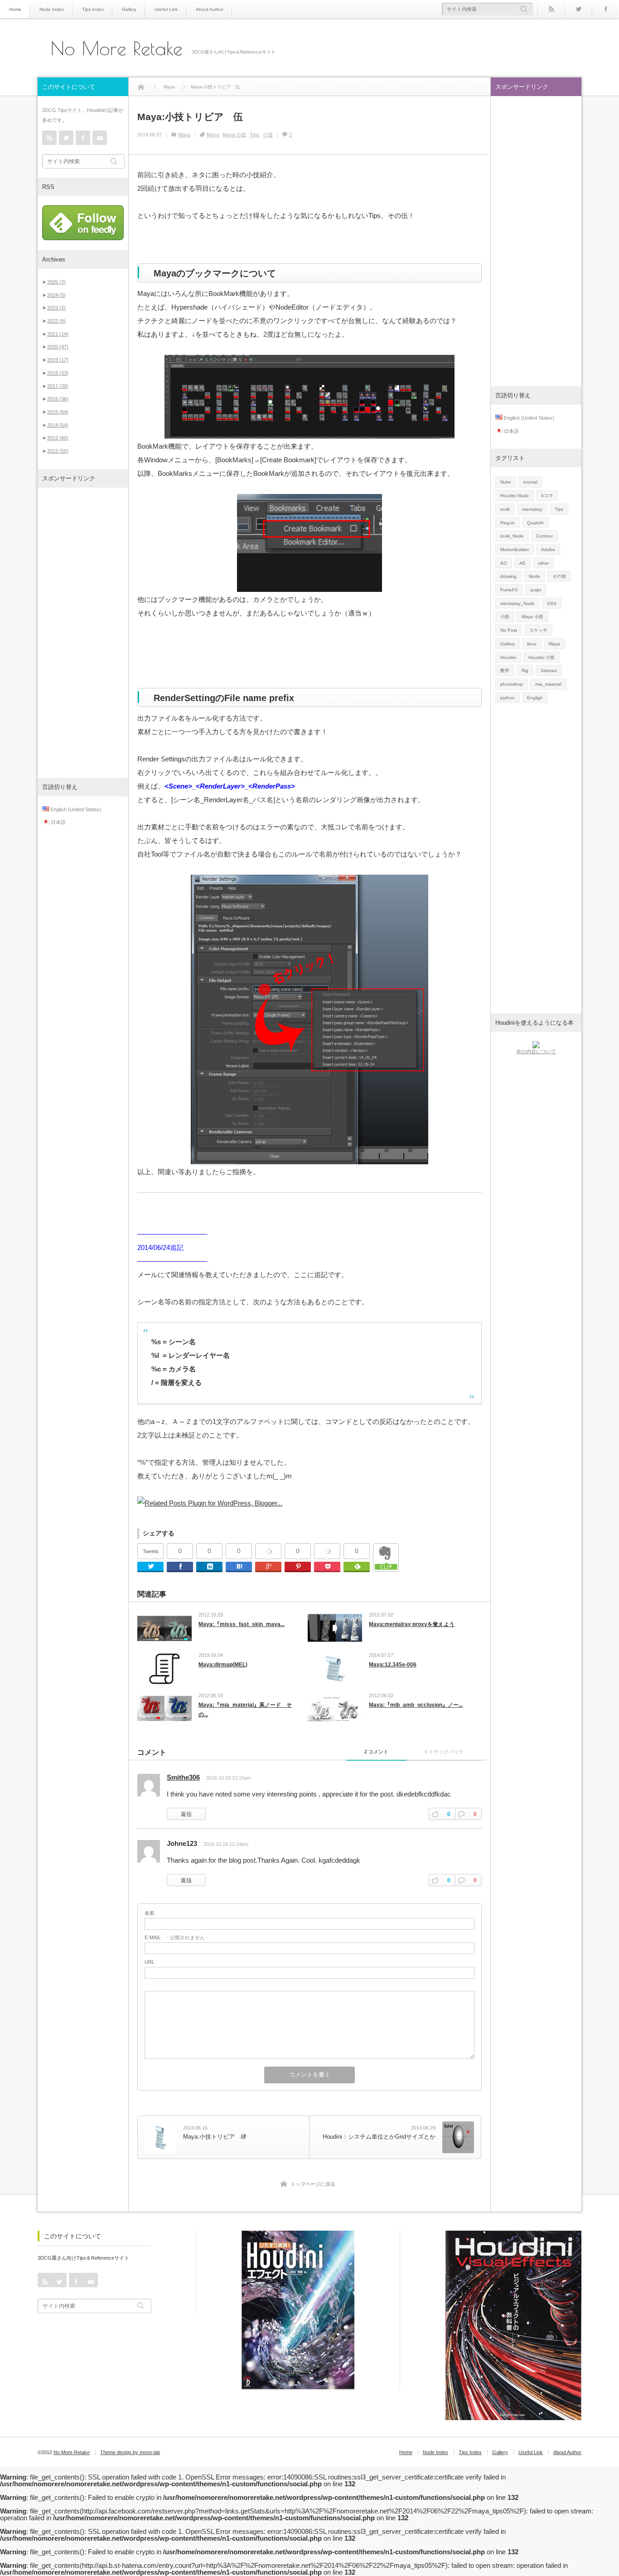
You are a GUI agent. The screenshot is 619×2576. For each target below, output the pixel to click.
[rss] (551, 9)
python (508, 698)
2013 (58, 438)
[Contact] (100, 138)
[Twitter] (578, 9)
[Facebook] (605, 9)
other (543, 563)
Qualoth (535, 523)
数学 (505, 671)
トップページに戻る (313, 2184)
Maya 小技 (234, 135)
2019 (58, 360)
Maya (184, 135)
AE (522, 563)
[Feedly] (357, 1567)
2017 (58, 386)
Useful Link (166, 9)
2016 (58, 399)
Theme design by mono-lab (130, 2452)
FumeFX (509, 590)
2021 (58, 334)
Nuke (506, 482)
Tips (254, 135)
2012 (58, 451)
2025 (56, 282)
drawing (508, 576)
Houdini (508, 657)
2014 (58, 425)
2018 (58, 373)
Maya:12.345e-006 (393, 1665)
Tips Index (93, 9)
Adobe (548, 550)
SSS (552, 603)
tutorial (530, 482)
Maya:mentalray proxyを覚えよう (412, 1624)
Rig (525, 671)
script (536, 590)
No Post (509, 630)
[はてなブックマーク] (239, 1567)
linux (532, 644)
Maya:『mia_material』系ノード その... (245, 1710)
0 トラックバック (444, 1752)
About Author (210, 9)
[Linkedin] (209, 1567)
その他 (559, 576)
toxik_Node (512, 536)
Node (534, 576)
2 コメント (376, 1752)
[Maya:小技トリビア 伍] (309, 436)
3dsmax (549, 671)
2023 (56, 308)
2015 (58, 412)
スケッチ (538, 630)
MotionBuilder (515, 550)
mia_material (548, 684)
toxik (505, 509)
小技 (268, 135)
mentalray (532, 509)
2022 (56, 321)
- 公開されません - (176, 1938)
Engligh (535, 698)
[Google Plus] (268, 1551)
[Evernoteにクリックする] (386, 1569)
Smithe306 (183, 1777)
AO (504, 563)
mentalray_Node (517, 603)
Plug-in (508, 523)
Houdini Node (515, 496)
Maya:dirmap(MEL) (223, 1665)
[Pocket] (327, 1551)
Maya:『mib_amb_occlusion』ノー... (416, 1705)
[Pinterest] (298, 1567)
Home (15, 9)
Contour (544, 536)
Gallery (129, 9)
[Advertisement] (83, 633)
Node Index (52, 9)
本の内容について (536, 1051)
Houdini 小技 (542, 657)
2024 (56, 295)
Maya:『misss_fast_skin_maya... (242, 1624)
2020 (58, 347)
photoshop (512, 684)
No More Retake (117, 48)
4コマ (547, 496)
